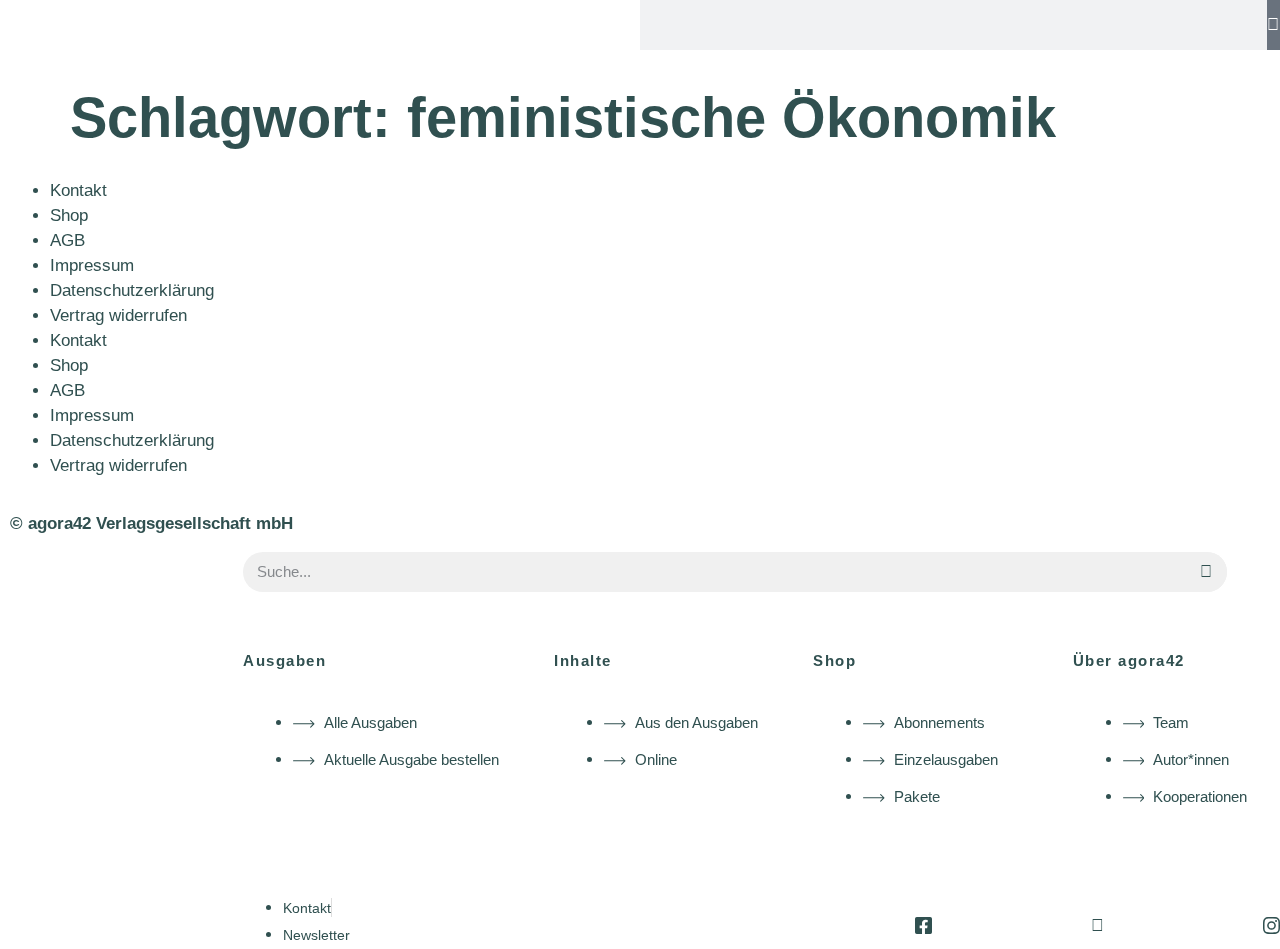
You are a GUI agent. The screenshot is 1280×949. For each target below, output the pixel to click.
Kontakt (78, 190)
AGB (67, 240)
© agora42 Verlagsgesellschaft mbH (151, 523)
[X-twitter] (1097, 925)
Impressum (92, 265)
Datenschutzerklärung (132, 290)
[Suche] (1273, 25)
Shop (69, 215)
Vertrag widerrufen (118, 315)
